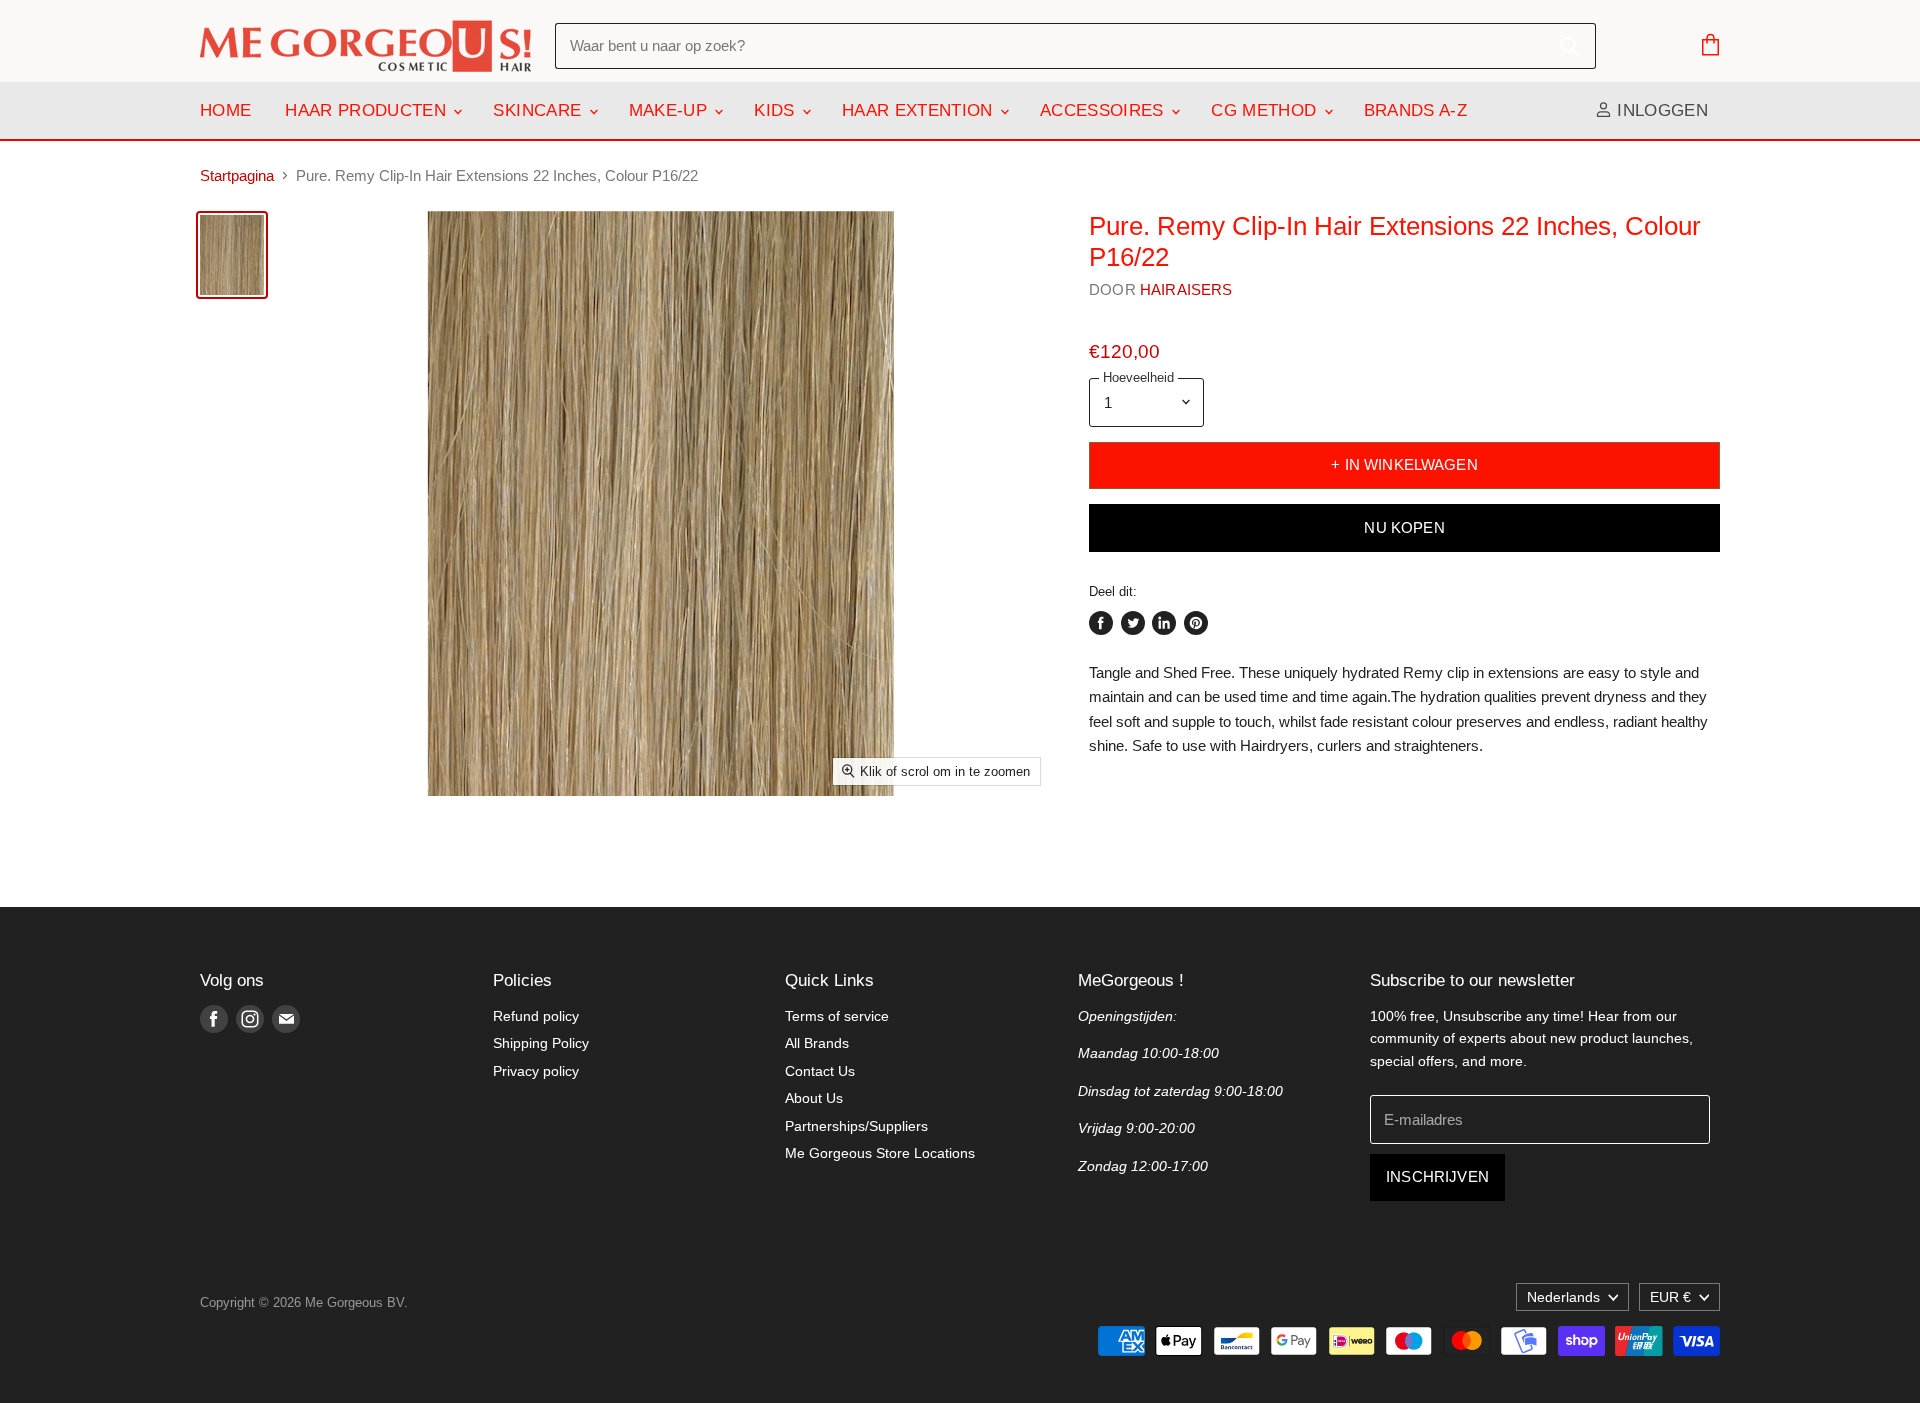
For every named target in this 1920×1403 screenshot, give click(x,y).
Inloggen (1660, 110)
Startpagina (237, 175)
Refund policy (536, 1016)
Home (225, 110)
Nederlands (1563, 1297)
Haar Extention (920, 110)
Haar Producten (368, 110)
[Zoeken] (1569, 46)
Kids (777, 110)
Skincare (539, 110)
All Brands (817, 1043)
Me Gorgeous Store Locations (880, 1153)
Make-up (671, 110)
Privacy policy (536, 1071)
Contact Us (820, 1071)
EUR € (1670, 1297)
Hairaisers (1186, 289)
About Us (814, 1098)
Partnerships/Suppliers (856, 1126)
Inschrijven (1437, 1177)
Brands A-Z (1415, 110)
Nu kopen (1404, 528)
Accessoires (1104, 110)
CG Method (1266, 110)
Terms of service (837, 1016)
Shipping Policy (541, 1043)
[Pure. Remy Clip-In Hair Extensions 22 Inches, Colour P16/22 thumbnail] (232, 255)
